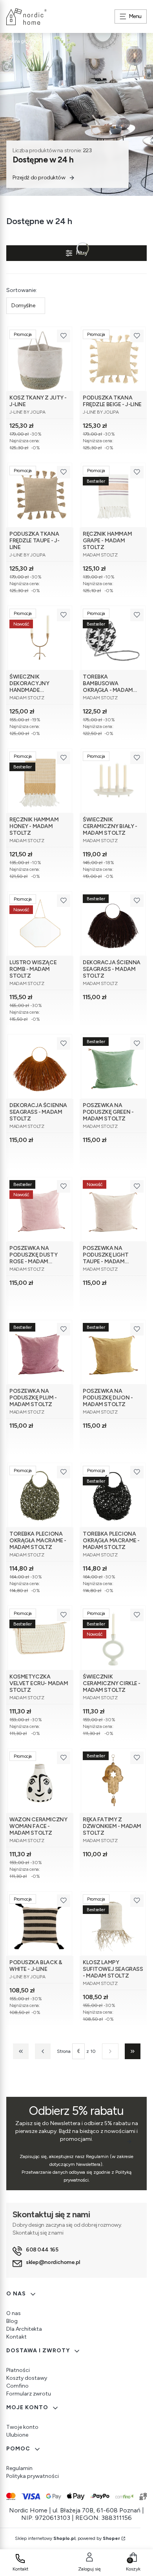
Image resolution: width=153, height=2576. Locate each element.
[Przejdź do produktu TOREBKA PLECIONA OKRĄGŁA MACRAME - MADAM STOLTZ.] (40, 1495)
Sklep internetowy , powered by (67, 2538)
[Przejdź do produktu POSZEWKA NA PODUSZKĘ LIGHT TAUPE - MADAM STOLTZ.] (113, 1209)
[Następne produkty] (110, 2051)
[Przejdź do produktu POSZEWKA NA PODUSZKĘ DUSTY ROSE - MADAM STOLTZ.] (40, 1209)
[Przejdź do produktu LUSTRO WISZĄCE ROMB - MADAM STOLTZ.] (40, 924)
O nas (14, 2313)
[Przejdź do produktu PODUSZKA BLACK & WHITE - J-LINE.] (40, 1924)
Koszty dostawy (27, 2378)
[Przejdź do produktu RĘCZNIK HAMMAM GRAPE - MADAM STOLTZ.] (113, 495)
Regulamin (19, 2468)
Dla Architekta (24, 2329)
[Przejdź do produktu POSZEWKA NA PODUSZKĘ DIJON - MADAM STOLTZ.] (113, 1352)
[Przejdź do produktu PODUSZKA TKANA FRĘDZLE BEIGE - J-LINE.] (113, 359)
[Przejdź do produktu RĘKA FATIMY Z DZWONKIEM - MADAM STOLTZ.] (113, 1781)
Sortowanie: (22, 290)
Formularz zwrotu (29, 2394)
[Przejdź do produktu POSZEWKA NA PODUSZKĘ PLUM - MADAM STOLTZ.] (40, 1352)
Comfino (17, 2386)
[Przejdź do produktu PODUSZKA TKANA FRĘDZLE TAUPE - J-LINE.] (40, 495)
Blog (12, 2321)
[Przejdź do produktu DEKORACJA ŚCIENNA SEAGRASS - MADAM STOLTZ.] (113, 924)
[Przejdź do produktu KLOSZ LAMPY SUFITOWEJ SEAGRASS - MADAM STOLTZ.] (113, 1924)
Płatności (18, 2370)
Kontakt (16, 2337)
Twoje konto (22, 2427)
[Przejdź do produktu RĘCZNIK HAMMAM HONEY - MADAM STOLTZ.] (40, 781)
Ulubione (17, 2435)
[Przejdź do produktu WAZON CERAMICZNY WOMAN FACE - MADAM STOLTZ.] (40, 1781)
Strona (64, 2051)
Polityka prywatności (33, 2476)
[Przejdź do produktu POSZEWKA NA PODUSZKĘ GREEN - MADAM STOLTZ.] (113, 1066)
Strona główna (21, 41)
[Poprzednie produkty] (43, 2051)
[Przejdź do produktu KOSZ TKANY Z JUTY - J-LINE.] (40, 359)
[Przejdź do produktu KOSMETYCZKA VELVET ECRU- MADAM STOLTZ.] (40, 1638)
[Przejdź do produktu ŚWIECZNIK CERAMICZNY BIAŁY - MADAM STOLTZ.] (113, 781)
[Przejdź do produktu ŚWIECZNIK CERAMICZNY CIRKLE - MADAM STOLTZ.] (113, 1638)
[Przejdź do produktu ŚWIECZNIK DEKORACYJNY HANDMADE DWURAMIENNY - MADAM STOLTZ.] (40, 638)
